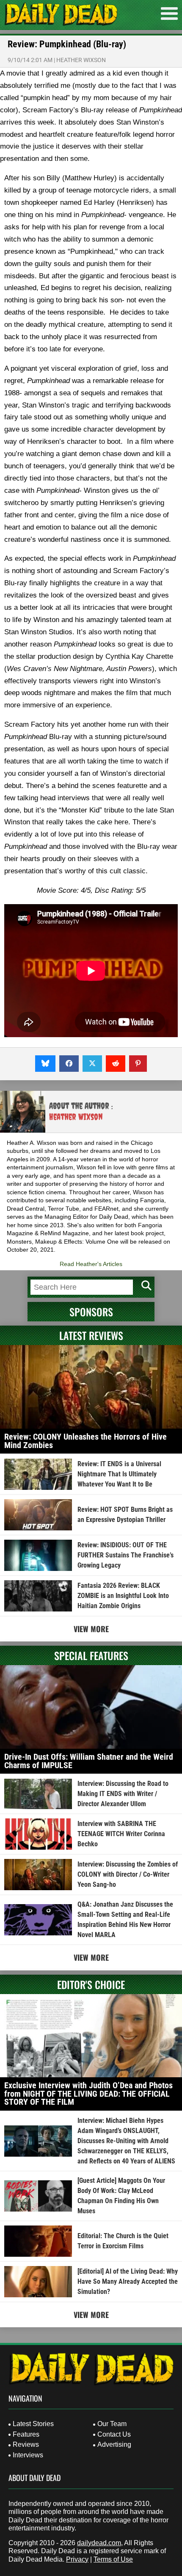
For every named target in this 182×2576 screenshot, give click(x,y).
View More (91, 1629)
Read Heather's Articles (91, 1264)
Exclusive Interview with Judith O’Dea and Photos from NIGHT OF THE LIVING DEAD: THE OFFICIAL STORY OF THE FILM (88, 2094)
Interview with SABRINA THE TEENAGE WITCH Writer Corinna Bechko (121, 1834)
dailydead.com (99, 2543)
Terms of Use (113, 2559)
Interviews (28, 2455)
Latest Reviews (91, 1335)
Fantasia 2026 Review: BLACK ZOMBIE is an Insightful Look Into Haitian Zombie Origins (123, 1596)
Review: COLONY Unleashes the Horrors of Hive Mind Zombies (85, 1441)
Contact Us (114, 2434)
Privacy (77, 2559)
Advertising (114, 2444)
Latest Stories (33, 2424)
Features (26, 2434)
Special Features (91, 1655)
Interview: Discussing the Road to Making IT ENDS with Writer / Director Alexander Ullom (123, 1794)
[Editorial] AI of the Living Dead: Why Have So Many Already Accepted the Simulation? (128, 2281)
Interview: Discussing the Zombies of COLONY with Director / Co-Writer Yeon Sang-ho (128, 1874)
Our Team (112, 2424)
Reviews (26, 2444)
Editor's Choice (91, 1984)
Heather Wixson (81, 60)
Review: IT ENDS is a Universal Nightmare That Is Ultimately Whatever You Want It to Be (119, 1474)
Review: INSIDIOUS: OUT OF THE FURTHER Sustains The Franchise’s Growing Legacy (125, 1555)
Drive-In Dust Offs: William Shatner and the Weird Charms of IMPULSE (89, 1761)
